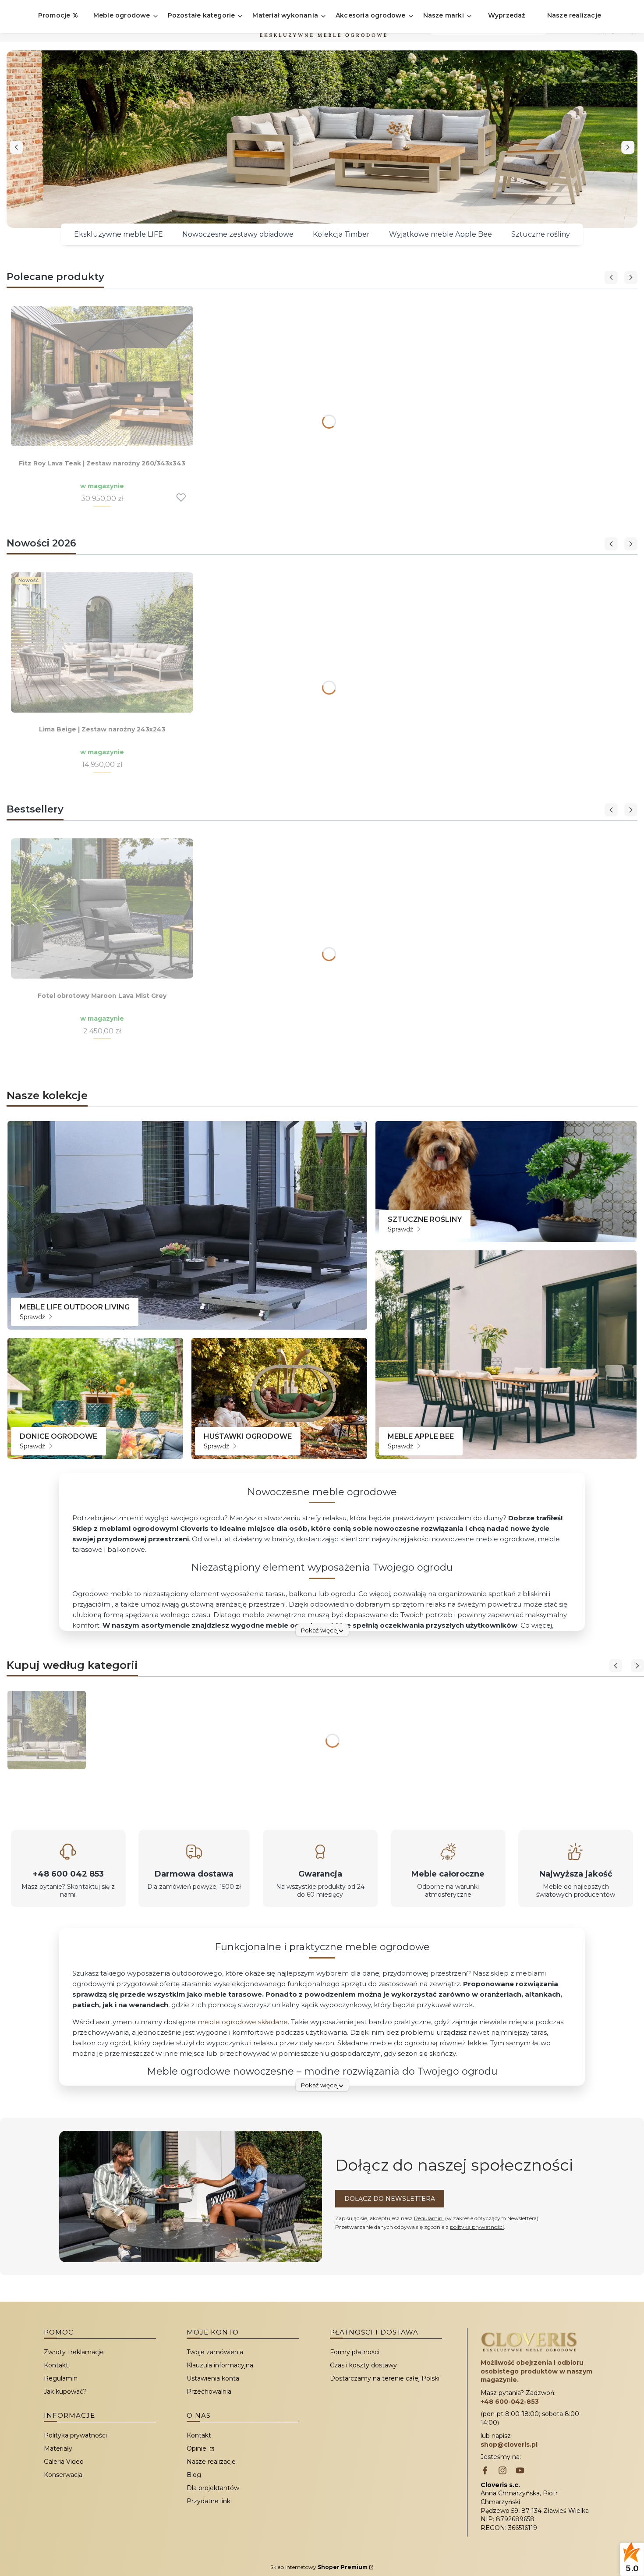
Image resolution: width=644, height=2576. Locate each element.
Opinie (197, 2448)
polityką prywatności (477, 2227)
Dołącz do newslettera (390, 2199)
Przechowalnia (209, 2391)
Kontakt (56, 2365)
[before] (16, 147)
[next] (628, 147)
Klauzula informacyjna (220, 2365)
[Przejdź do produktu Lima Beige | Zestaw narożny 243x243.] (102, 642)
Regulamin (429, 2218)
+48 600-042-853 (510, 2402)
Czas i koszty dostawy (363, 2365)
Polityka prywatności (75, 2435)
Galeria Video (64, 2462)
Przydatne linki (209, 2501)
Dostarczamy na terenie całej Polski (385, 2378)
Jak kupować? (65, 2391)
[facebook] (485, 2471)
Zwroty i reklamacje (74, 2352)
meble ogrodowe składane (243, 2022)
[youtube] (520, 2471)
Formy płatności (355, 2352)
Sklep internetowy (319, 2567)
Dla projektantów (213, 2488)
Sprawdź (33, 1317)
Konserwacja (63, 2475)
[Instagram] (502, 2471)
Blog (194, 2475)
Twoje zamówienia (215, 2352)
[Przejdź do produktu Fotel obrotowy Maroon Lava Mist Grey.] (102, 908)
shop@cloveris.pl (509, 2445)
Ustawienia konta (213, 2378)
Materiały (58, 2448)
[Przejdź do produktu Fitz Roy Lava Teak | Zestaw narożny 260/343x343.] (102, 376)
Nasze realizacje (211, 2462)
